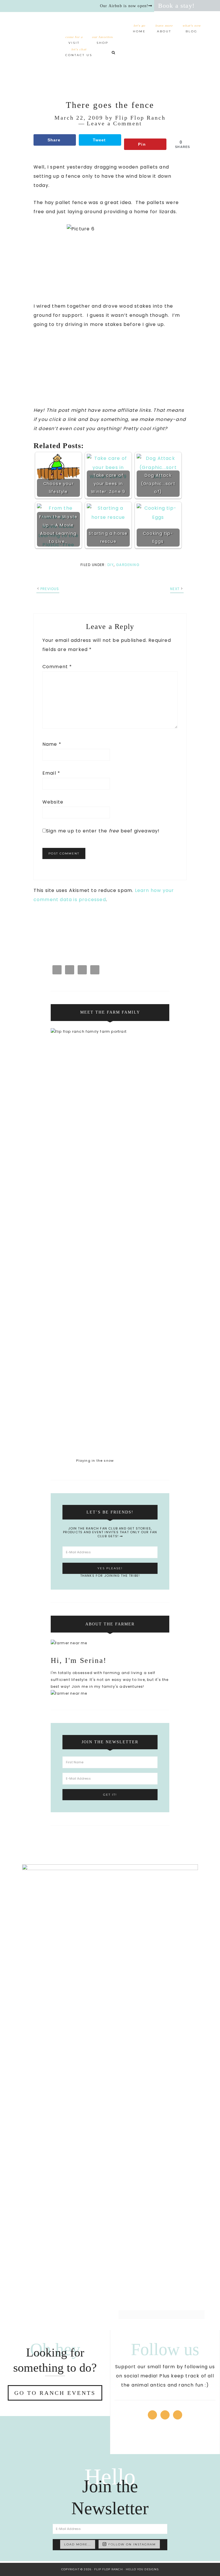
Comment (57, 667)
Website (53, 802)
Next (175, 589)
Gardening (128, 565)
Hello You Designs (142, 2569)
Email (51, 773)
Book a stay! (176, 6)
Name (52, 744)
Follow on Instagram (132, 2544)
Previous (50, 589)
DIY (111, 565)
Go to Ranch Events (55, 2393)
